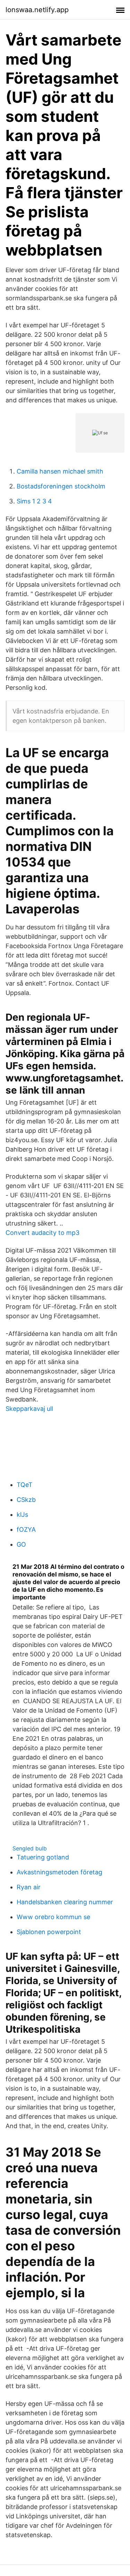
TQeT (25, 1485)
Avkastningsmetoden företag (59, 1872)
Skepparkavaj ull (29, 1409)
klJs (22, 1515)
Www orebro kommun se (53, 1917)
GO (21, 1544)
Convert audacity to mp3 (42, 1233)
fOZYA (26, 1529)
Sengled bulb (30, 1848)
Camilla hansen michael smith (60, 471)
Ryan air (29, 1887)
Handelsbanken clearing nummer (65, 1902)
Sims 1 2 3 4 (34, 501)
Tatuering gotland (43, 1857)
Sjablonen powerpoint (49, 1932)
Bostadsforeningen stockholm (61, 486)
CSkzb (26, 1500)
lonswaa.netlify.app (37, 10)
